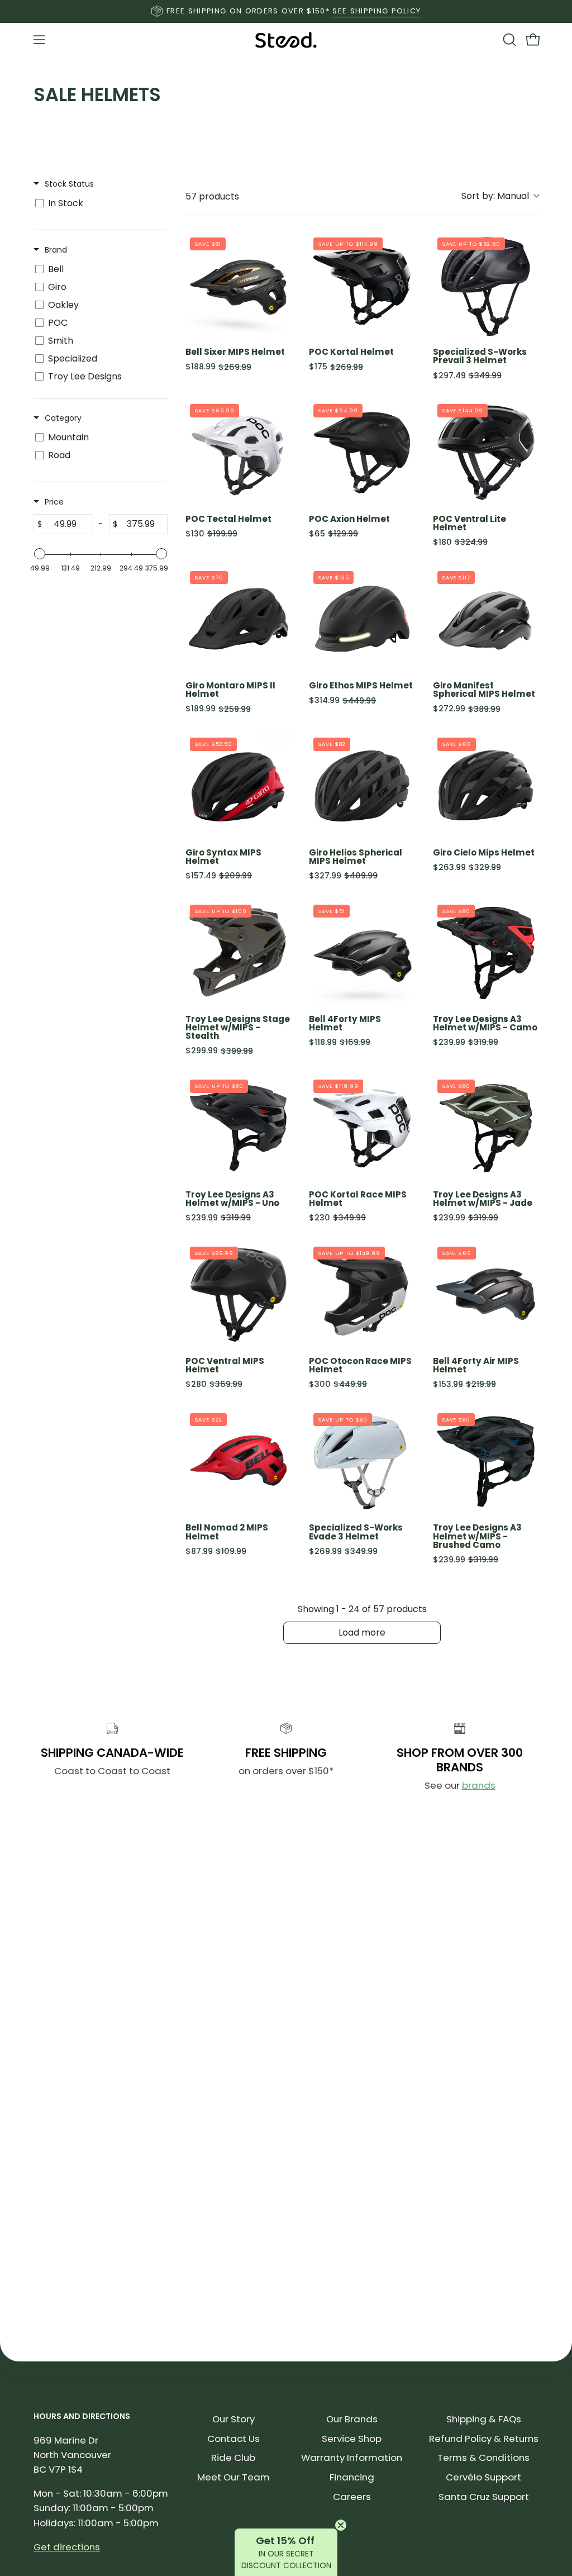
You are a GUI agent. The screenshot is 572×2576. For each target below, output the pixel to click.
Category (63, 418)
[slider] (40, 554)
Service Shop (352, 2439)
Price (54, 502)
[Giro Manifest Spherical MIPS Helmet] (486, 619)
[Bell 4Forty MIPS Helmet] (362, 953)
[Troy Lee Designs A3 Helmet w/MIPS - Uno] (238, 1128)
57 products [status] (212, 196)
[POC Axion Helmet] (362, 452)
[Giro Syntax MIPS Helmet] (238, 786)
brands (479, 1785)
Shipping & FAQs (484, 2419)
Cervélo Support (483, 2477)
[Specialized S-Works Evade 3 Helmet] (362, 1462)
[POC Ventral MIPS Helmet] (238, 1295)
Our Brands (352, 2419)
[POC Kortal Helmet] (362, 286)
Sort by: (495, 196)
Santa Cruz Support (484, 2497)
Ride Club (233, 2458)
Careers (352, 2497)
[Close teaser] (341, 2525)
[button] (508, 40)
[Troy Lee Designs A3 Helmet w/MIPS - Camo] (486, 953)
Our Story (233, 2419)
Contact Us (233, 2439)
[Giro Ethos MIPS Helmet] (362, 619)
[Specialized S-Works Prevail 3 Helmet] (486, 286)
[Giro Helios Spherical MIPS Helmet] (362, 786)
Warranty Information (352, 2458)
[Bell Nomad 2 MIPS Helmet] (238, 1462)
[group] (286, 11)
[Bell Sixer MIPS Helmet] (238, 286)
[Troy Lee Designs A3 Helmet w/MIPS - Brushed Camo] (486, 1462)
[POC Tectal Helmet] (238, 452)
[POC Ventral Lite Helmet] (486, 452)
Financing (352, 2477)
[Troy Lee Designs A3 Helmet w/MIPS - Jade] (486, 1128)
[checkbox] (99, 203)
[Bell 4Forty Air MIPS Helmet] (486, 1295)
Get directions (67, 2547)
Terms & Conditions (483, 2458)
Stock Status (69, 184)
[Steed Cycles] (286, 40)
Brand (56, 250)
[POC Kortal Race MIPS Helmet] (362, 1128)
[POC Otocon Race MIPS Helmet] (362, 1295)
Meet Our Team (233, 2477)
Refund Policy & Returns (484, 2439)
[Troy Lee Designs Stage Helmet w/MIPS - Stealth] (238, 953)
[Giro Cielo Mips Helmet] (486, 786)
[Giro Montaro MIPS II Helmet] (238, 619)
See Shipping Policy (376, 11)
